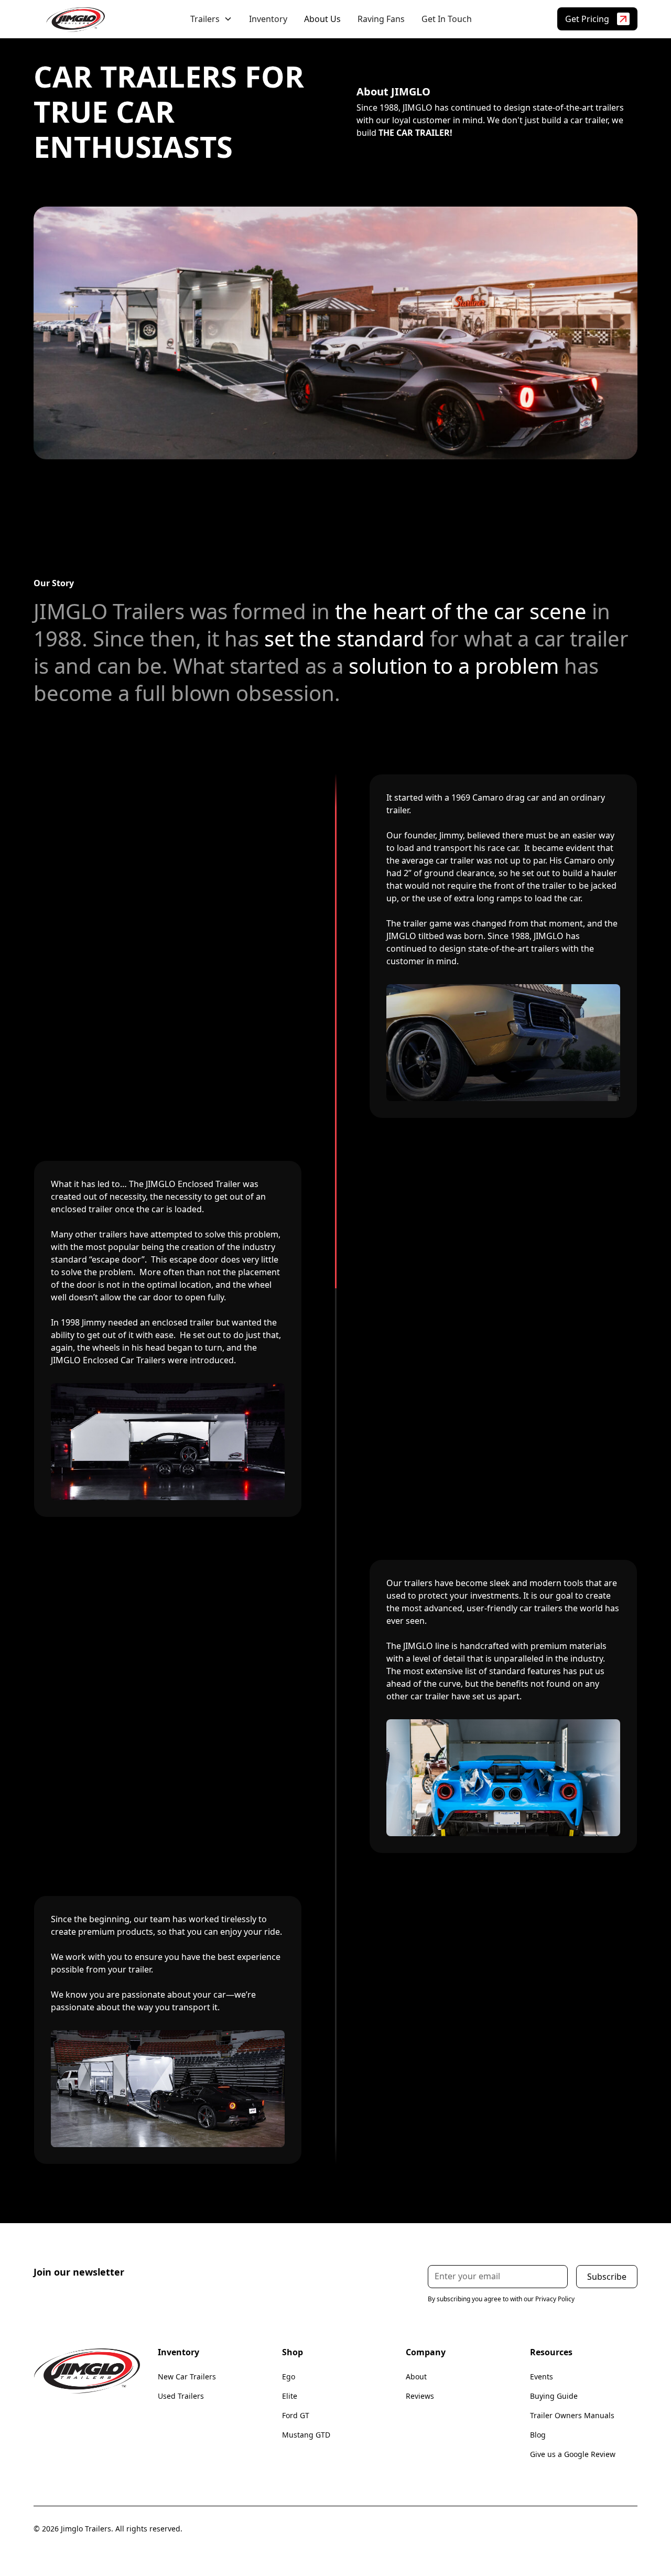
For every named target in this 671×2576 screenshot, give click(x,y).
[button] (211, 19)
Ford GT (296, 2415)
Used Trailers (181, 2396)
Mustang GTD (306, 2435)
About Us (322, 19)
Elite (290, 2396)
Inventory (268, 19)
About (416, 2376)
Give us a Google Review (573, 2454)
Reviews (420, 2396)
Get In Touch (447, 19)
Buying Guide (554, 2396)
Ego (289, 2376)
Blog (538, 2435)
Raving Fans (381, 19)
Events (542, 2376)
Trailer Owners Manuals (572, 2415)
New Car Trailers (187, 2376)
